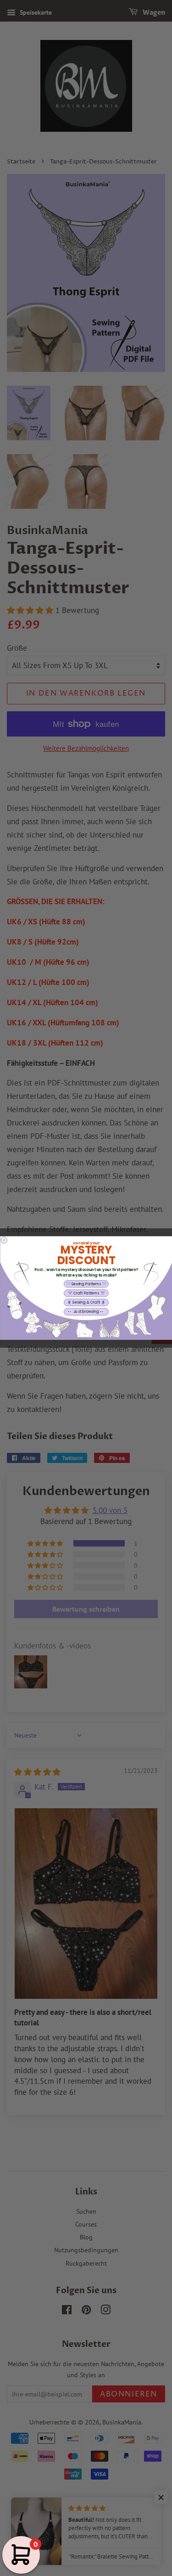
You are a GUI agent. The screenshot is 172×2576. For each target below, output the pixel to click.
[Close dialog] (4, 1240)
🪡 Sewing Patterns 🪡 (86, 1284)
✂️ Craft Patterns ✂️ (86, 1293)
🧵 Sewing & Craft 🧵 (86, 1302)
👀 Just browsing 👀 (86, 1312)
